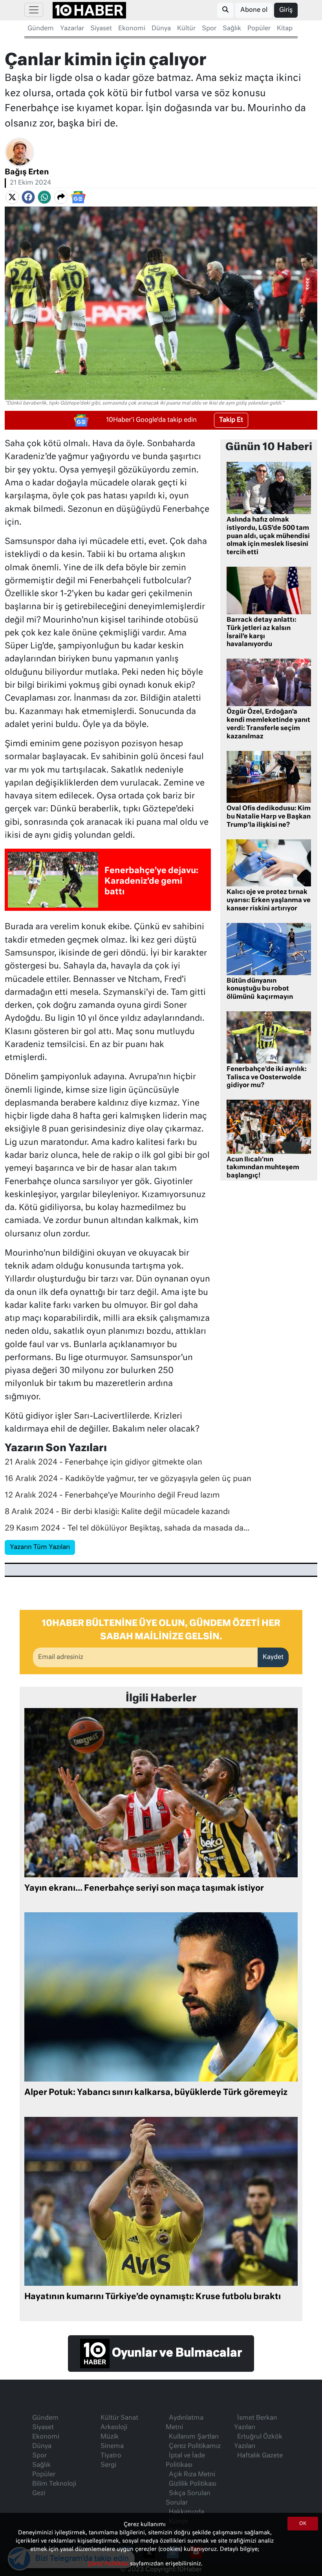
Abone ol (254, 10)
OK (303, 2524)
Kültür (186, 29)
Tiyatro (111, 2456)
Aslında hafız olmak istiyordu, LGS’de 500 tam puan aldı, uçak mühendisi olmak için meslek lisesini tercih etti (268, 536)
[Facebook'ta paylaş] (28, 197)
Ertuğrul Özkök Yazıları (258, 2442)
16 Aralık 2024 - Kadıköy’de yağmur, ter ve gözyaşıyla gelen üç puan (128, 1479)
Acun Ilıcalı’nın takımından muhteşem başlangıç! (263, 1168)
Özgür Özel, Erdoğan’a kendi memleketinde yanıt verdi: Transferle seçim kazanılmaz (268, 724)
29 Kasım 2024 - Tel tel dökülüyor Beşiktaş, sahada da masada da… (127, 1528)
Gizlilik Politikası (193, 2484)
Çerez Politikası (109, 2564)
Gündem (41, 29)
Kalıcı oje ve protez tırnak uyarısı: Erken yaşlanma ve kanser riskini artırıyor (269, 901)
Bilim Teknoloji (54, 2484)
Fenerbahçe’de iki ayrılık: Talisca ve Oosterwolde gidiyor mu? (267, 1078)
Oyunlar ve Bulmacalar (176, 2353)
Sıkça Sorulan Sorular (188, 2498)
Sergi (108, 2465)
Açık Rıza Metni (192, 2475)
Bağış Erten (27, 172)
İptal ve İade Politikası (185, 2461)
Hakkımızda (187, 2512)
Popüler (259, 29)
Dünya (161, 29)
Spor (209, 29)
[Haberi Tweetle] (12, 197)
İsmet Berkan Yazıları (256, 2423)
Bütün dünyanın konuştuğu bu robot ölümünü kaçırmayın (260, 989)
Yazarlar (72, 29)
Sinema (112, 2446)
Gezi (39, 2494)
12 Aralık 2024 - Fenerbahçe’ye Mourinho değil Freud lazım (112, 1495)
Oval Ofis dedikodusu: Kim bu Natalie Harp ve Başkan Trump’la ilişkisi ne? (269, 817)
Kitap (285, 29)
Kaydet (273, 1657)
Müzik (110, 2437)
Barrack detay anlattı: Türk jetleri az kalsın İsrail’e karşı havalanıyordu (262, 632)
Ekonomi (132, 29)
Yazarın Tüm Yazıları (40, 1547)
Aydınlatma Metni (185, 2423)
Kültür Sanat (119, 2418)
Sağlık (232, 29)
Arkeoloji (114, 2428)
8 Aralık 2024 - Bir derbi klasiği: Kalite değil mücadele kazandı (117, 1512)
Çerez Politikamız (195, 2446)
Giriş (286, 10)
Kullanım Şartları (194, 2437)
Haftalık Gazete (260, 2456)
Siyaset (101, 29)
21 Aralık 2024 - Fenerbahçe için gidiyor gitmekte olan (103, 1462)
